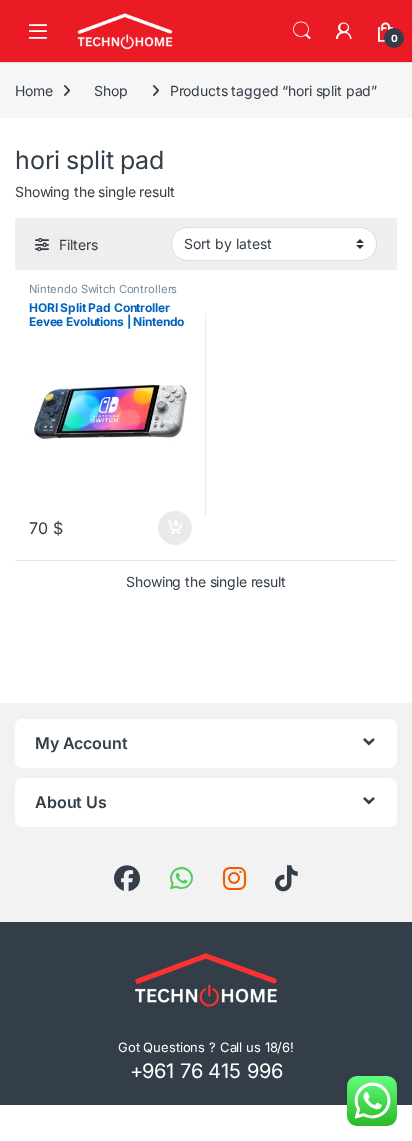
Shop (110, 90)
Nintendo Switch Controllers (103, 289)
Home (33, 90)
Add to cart (175, 528)
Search (302, 31)
